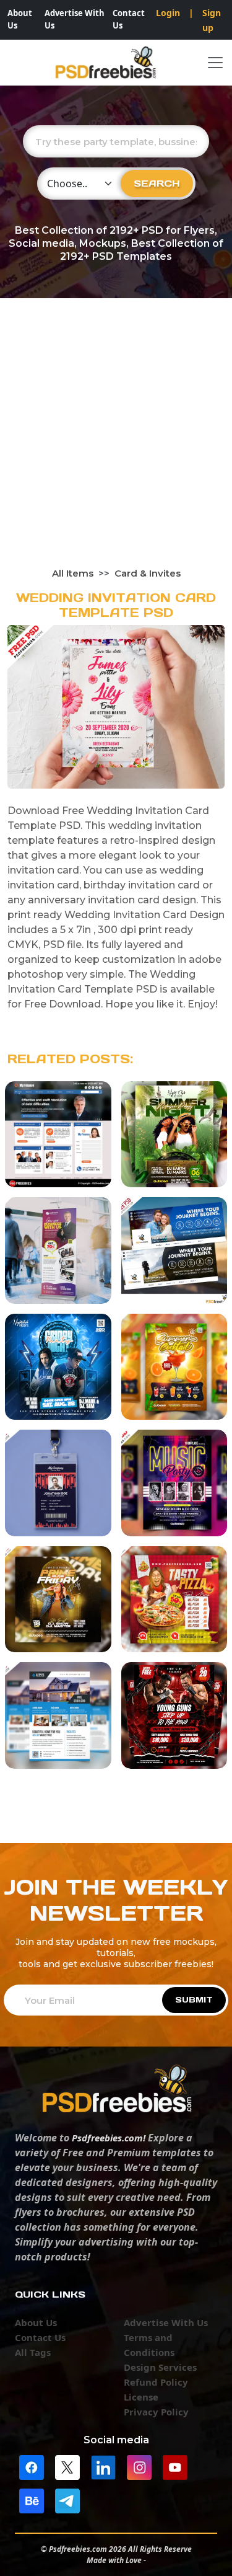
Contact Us (129, 19)
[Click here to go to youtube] (175, 2466)
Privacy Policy (156, 2412)
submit (194, 2000)
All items (73, 573)
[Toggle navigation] (215, 63)
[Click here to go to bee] (32, 2500)
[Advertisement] (116, 444)
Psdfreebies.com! (109, 2138)
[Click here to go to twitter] (67, 2466)
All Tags (33, 2352)
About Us (20, 19)
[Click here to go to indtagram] (139, 2466)
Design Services (160, 2367)
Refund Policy (156, 2382)
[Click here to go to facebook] (32, 2466)
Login (168, 13)
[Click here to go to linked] (103, 2466)
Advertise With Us (75, 19)
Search (157, 183)
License (141, 2397)
